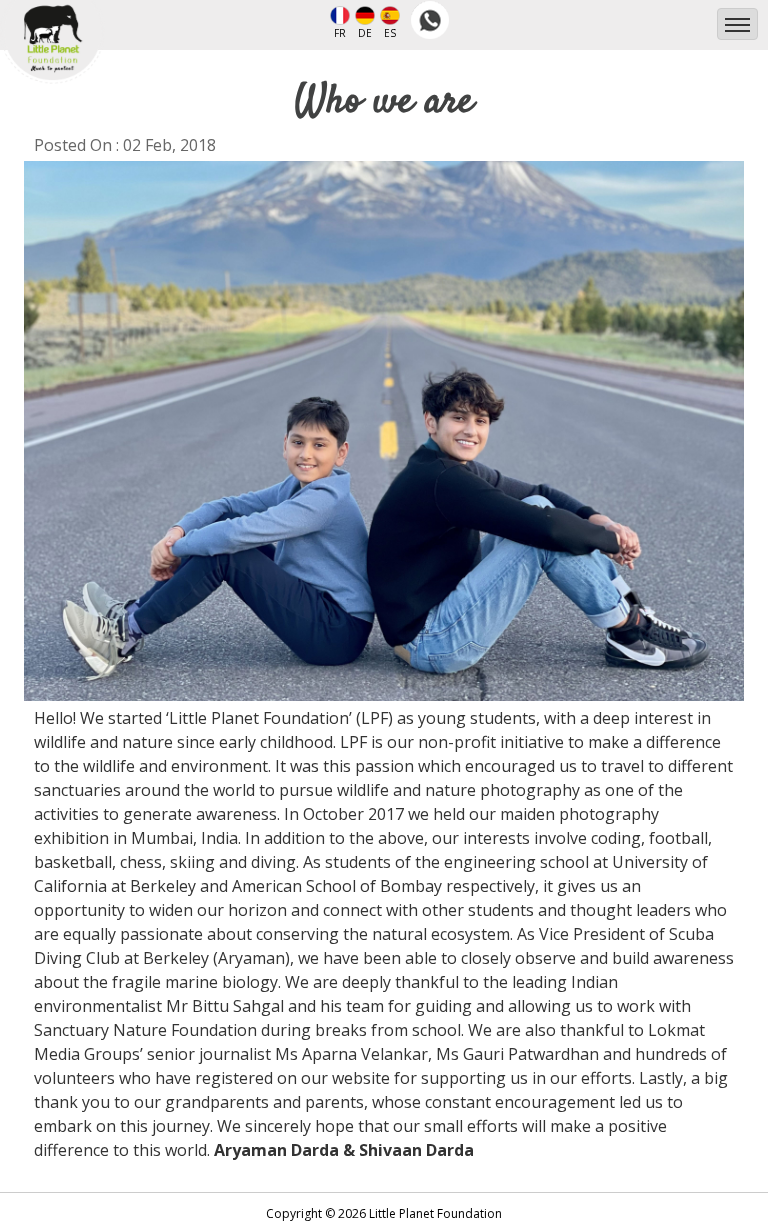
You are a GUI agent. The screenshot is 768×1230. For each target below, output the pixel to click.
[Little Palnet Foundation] (52, 25)
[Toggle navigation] (737, 24)
